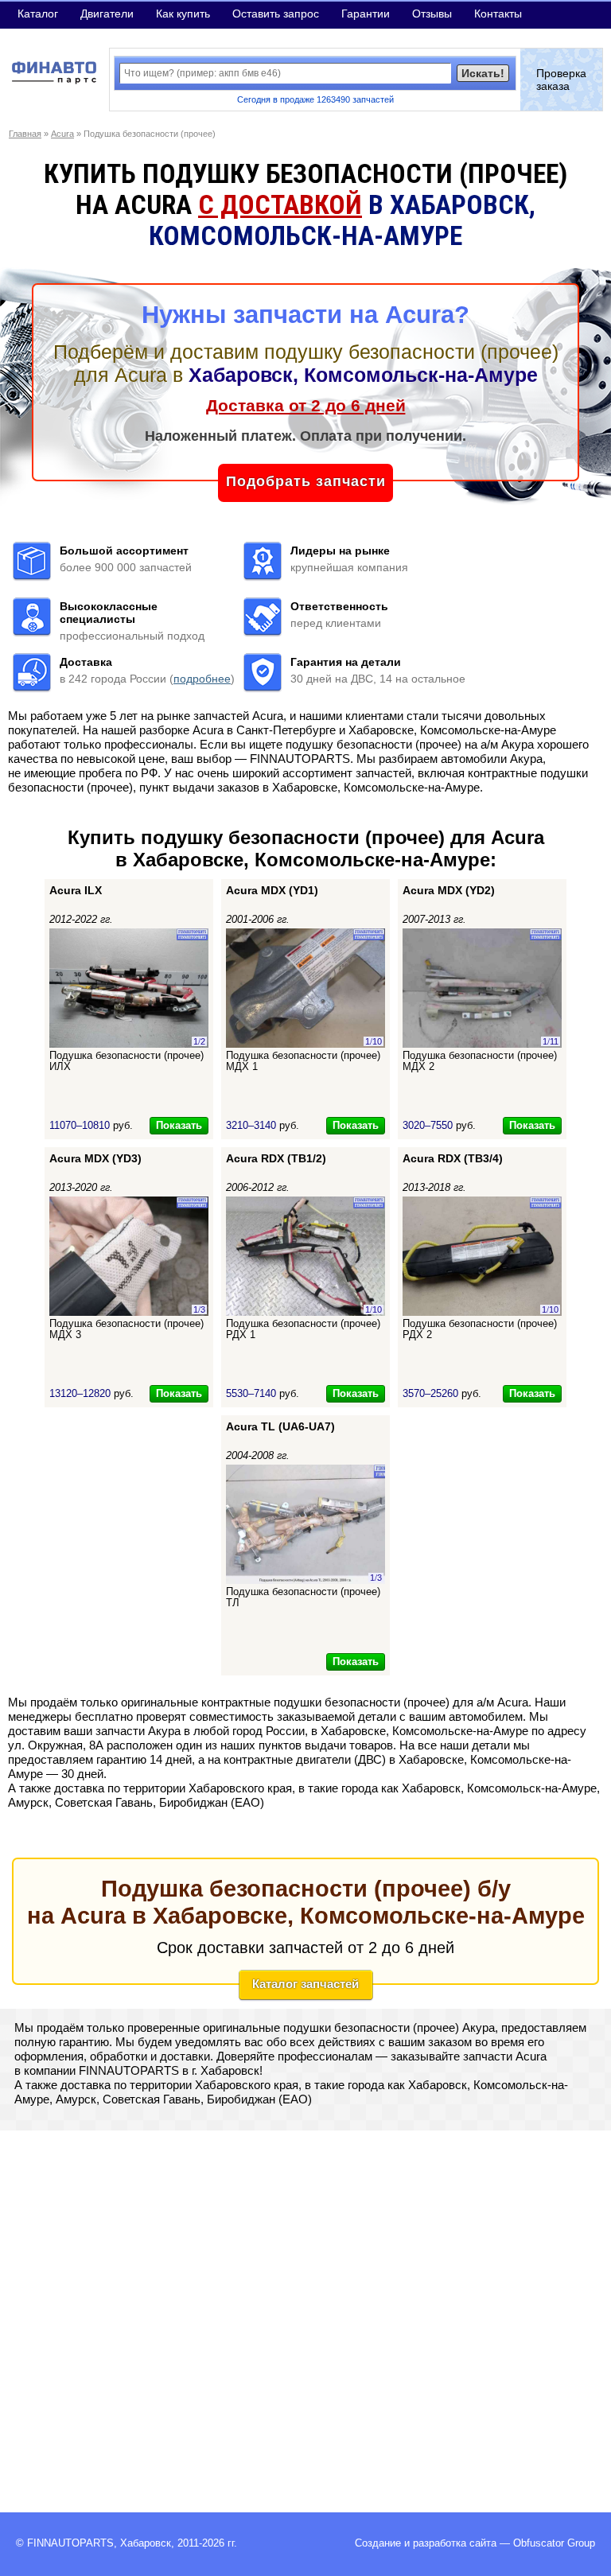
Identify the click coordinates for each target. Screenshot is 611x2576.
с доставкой (280, 205)
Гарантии (366, 14)
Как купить (183, 14)
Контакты (498, 14)
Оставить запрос (276, 14)
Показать (179, 1125)
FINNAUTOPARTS (70, 2543)
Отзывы (432, 14)
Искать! (483, 73)
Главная (25, 134)
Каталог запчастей (305, 1984)
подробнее (202, 679)
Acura (62, 134)
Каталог (38, 14)
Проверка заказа (561, 80)
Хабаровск (146, 2543)
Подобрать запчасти (306, 481)
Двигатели (107, 14)
